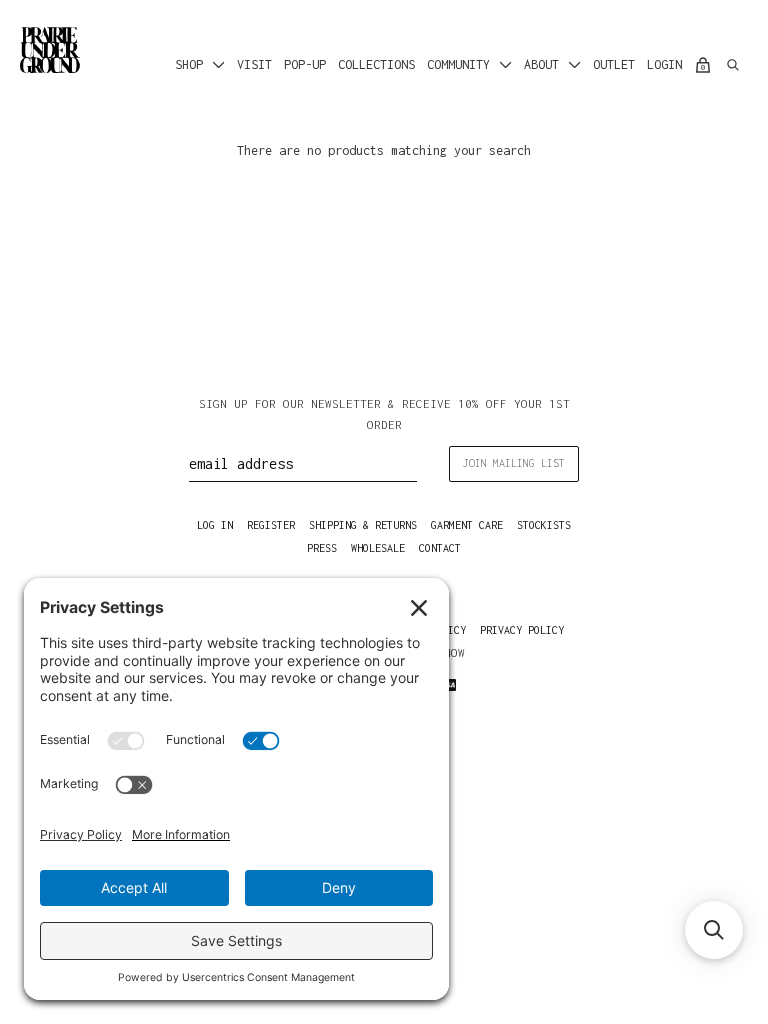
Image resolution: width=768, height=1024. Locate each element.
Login (664, 64)
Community (458, 64)
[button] (714, 930)
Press (322, 548)
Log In (215, 525)
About (541, 64)
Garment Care (467, 525)
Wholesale (378, 548)
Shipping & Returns (363, 525)
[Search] (733, 65)
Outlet (614, 64)
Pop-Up (305, 64)
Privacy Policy (522, 630)
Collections (376, 64)
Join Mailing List (514, 463)
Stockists (544, 525)
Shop (189, 64)
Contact (440, 548)
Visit (254, 64)
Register (271, 525)
